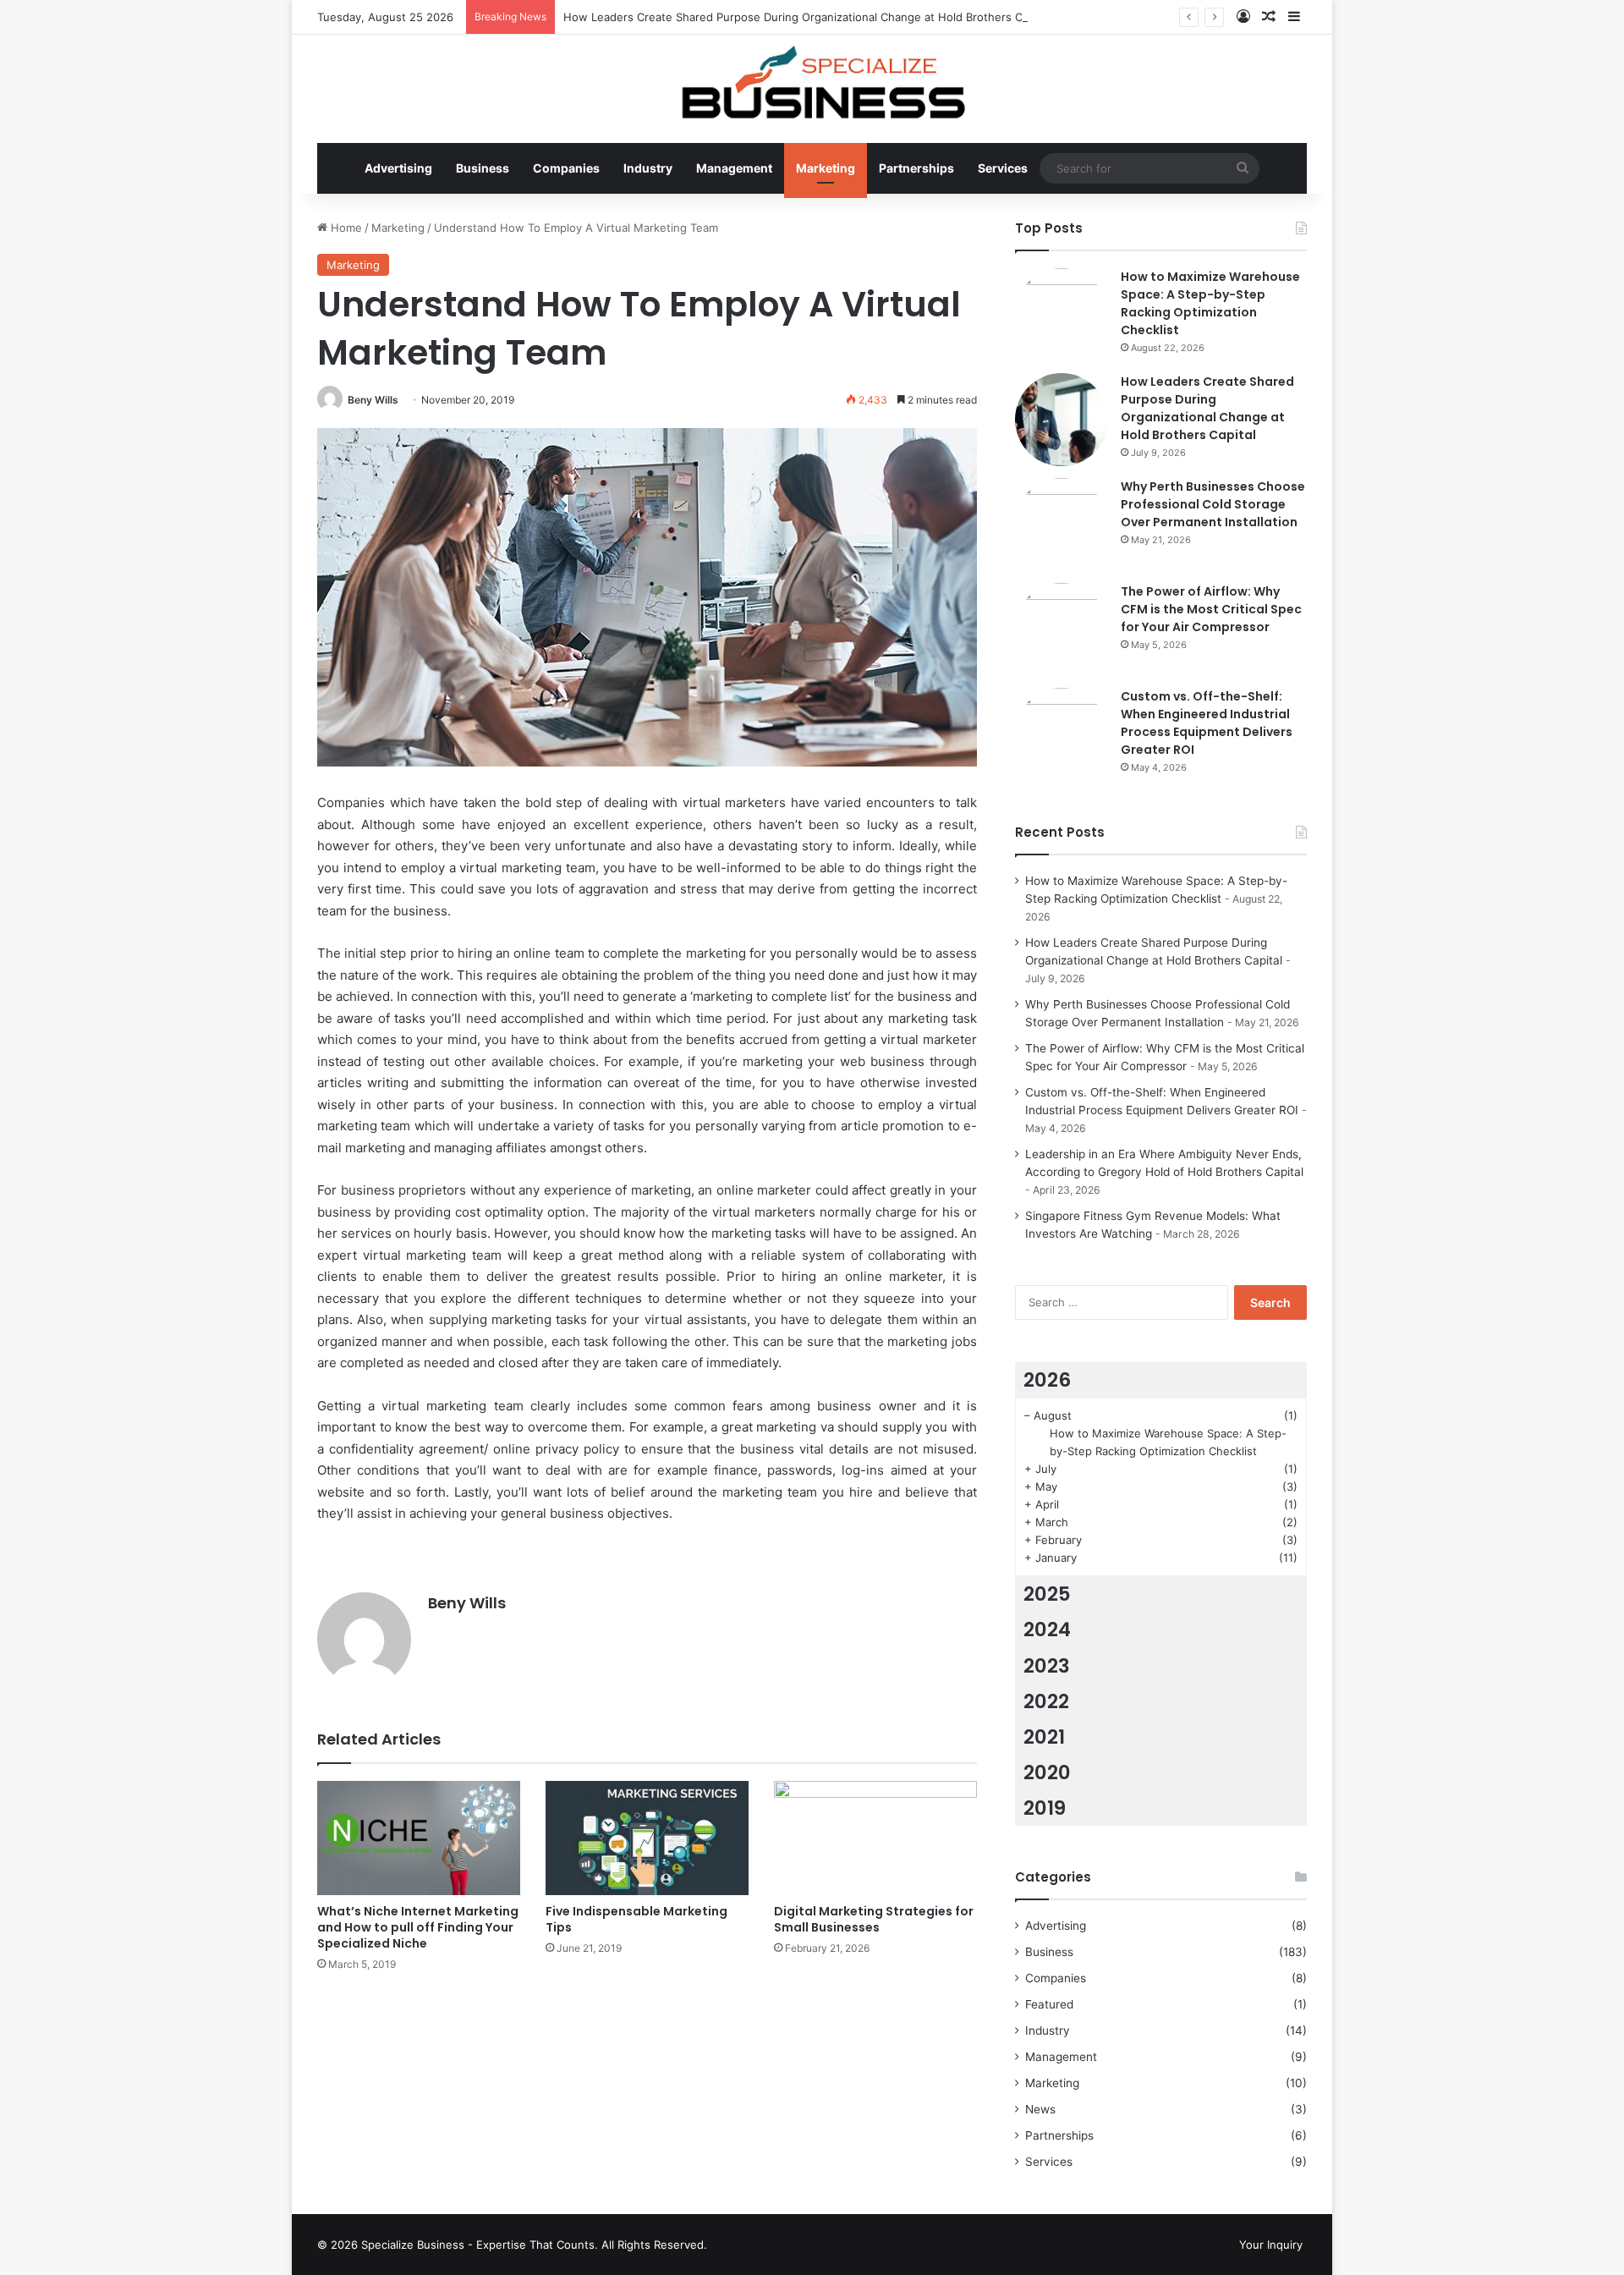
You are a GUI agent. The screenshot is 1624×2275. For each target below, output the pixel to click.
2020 (1047, 1772)
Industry (648, 168)
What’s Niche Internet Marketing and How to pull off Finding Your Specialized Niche (418, 1927)
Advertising (398, 168)
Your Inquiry (1271, 2245)
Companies (566, 168)
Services (1003, 168)
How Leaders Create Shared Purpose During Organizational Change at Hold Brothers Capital (807, 17)
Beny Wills (373, 400)
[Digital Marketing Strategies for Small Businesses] (875, 1838)
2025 (1047, 1594)
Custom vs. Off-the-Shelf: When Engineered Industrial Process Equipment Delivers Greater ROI (1207, 723)
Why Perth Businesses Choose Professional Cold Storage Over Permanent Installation (1213, 504)
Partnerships (916, 168)
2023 (1047, 1666)
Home (345, 228)
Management (734, 168)
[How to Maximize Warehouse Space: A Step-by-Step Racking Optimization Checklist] (1062, 315)
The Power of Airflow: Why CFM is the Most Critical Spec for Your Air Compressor (1211, 609)
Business (483, 168)
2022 (1046, 1701)
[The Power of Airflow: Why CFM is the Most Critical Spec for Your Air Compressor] (1062, 629)
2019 (1045, 1808)
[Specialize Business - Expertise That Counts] (812, 80)
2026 (1047, 1380)
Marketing (826, 168)
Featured (1049, 2004)
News (1040, 2109)
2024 (1047, 1629)
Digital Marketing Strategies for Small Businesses (874, 1919)
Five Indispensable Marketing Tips (636, 1919)
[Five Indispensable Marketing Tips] (647, 1838)
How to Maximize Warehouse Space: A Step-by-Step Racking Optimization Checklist (1210, 303)
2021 (1044, 1737)
